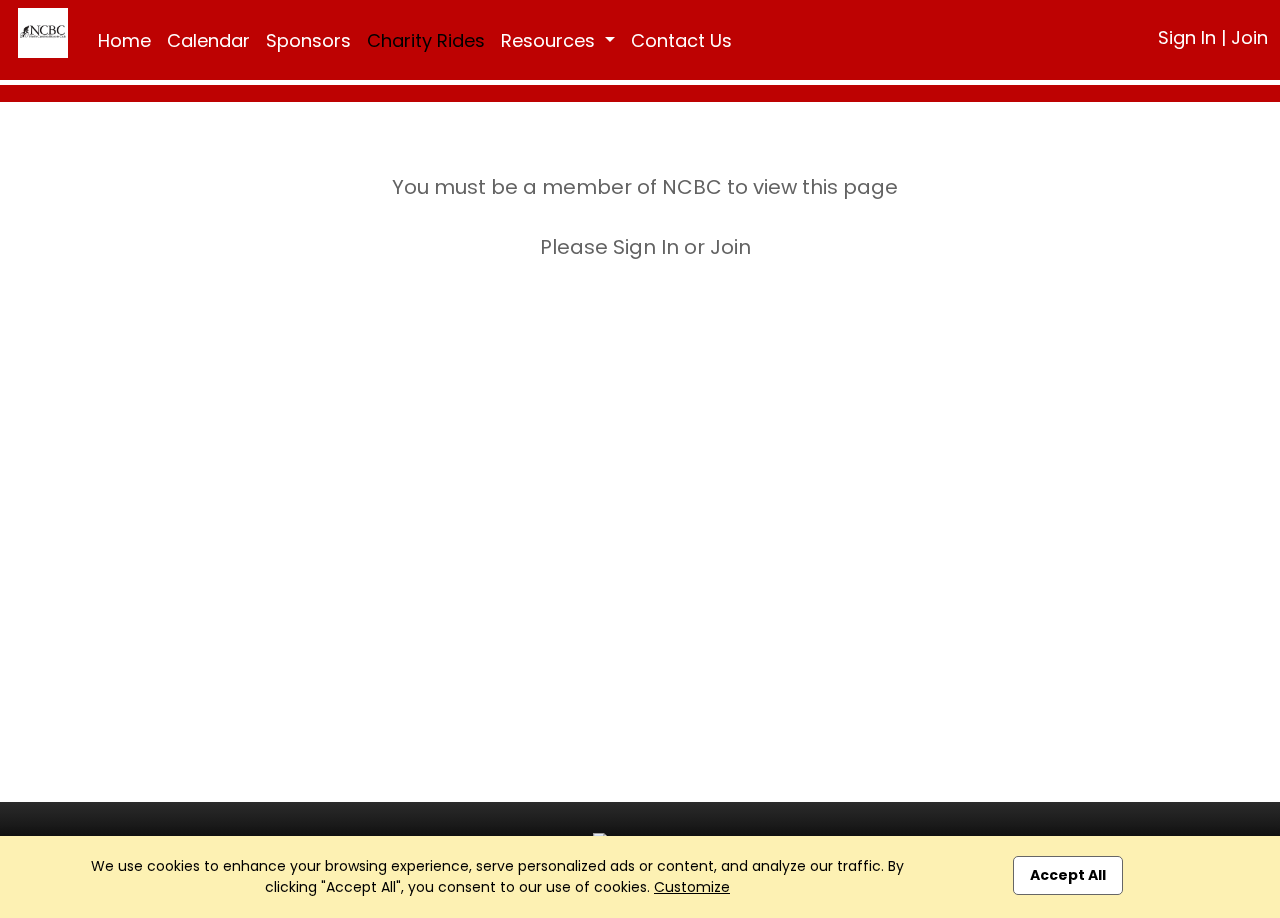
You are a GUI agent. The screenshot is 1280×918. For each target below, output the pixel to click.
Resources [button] (550, 40)
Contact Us (681, 40)
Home (124, 40)
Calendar (208, 40)
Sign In (1187, 37)
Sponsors (308, 40)
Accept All (1068, 875)
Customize (692, 887)
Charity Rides (426, 40)
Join (1249, 37)
